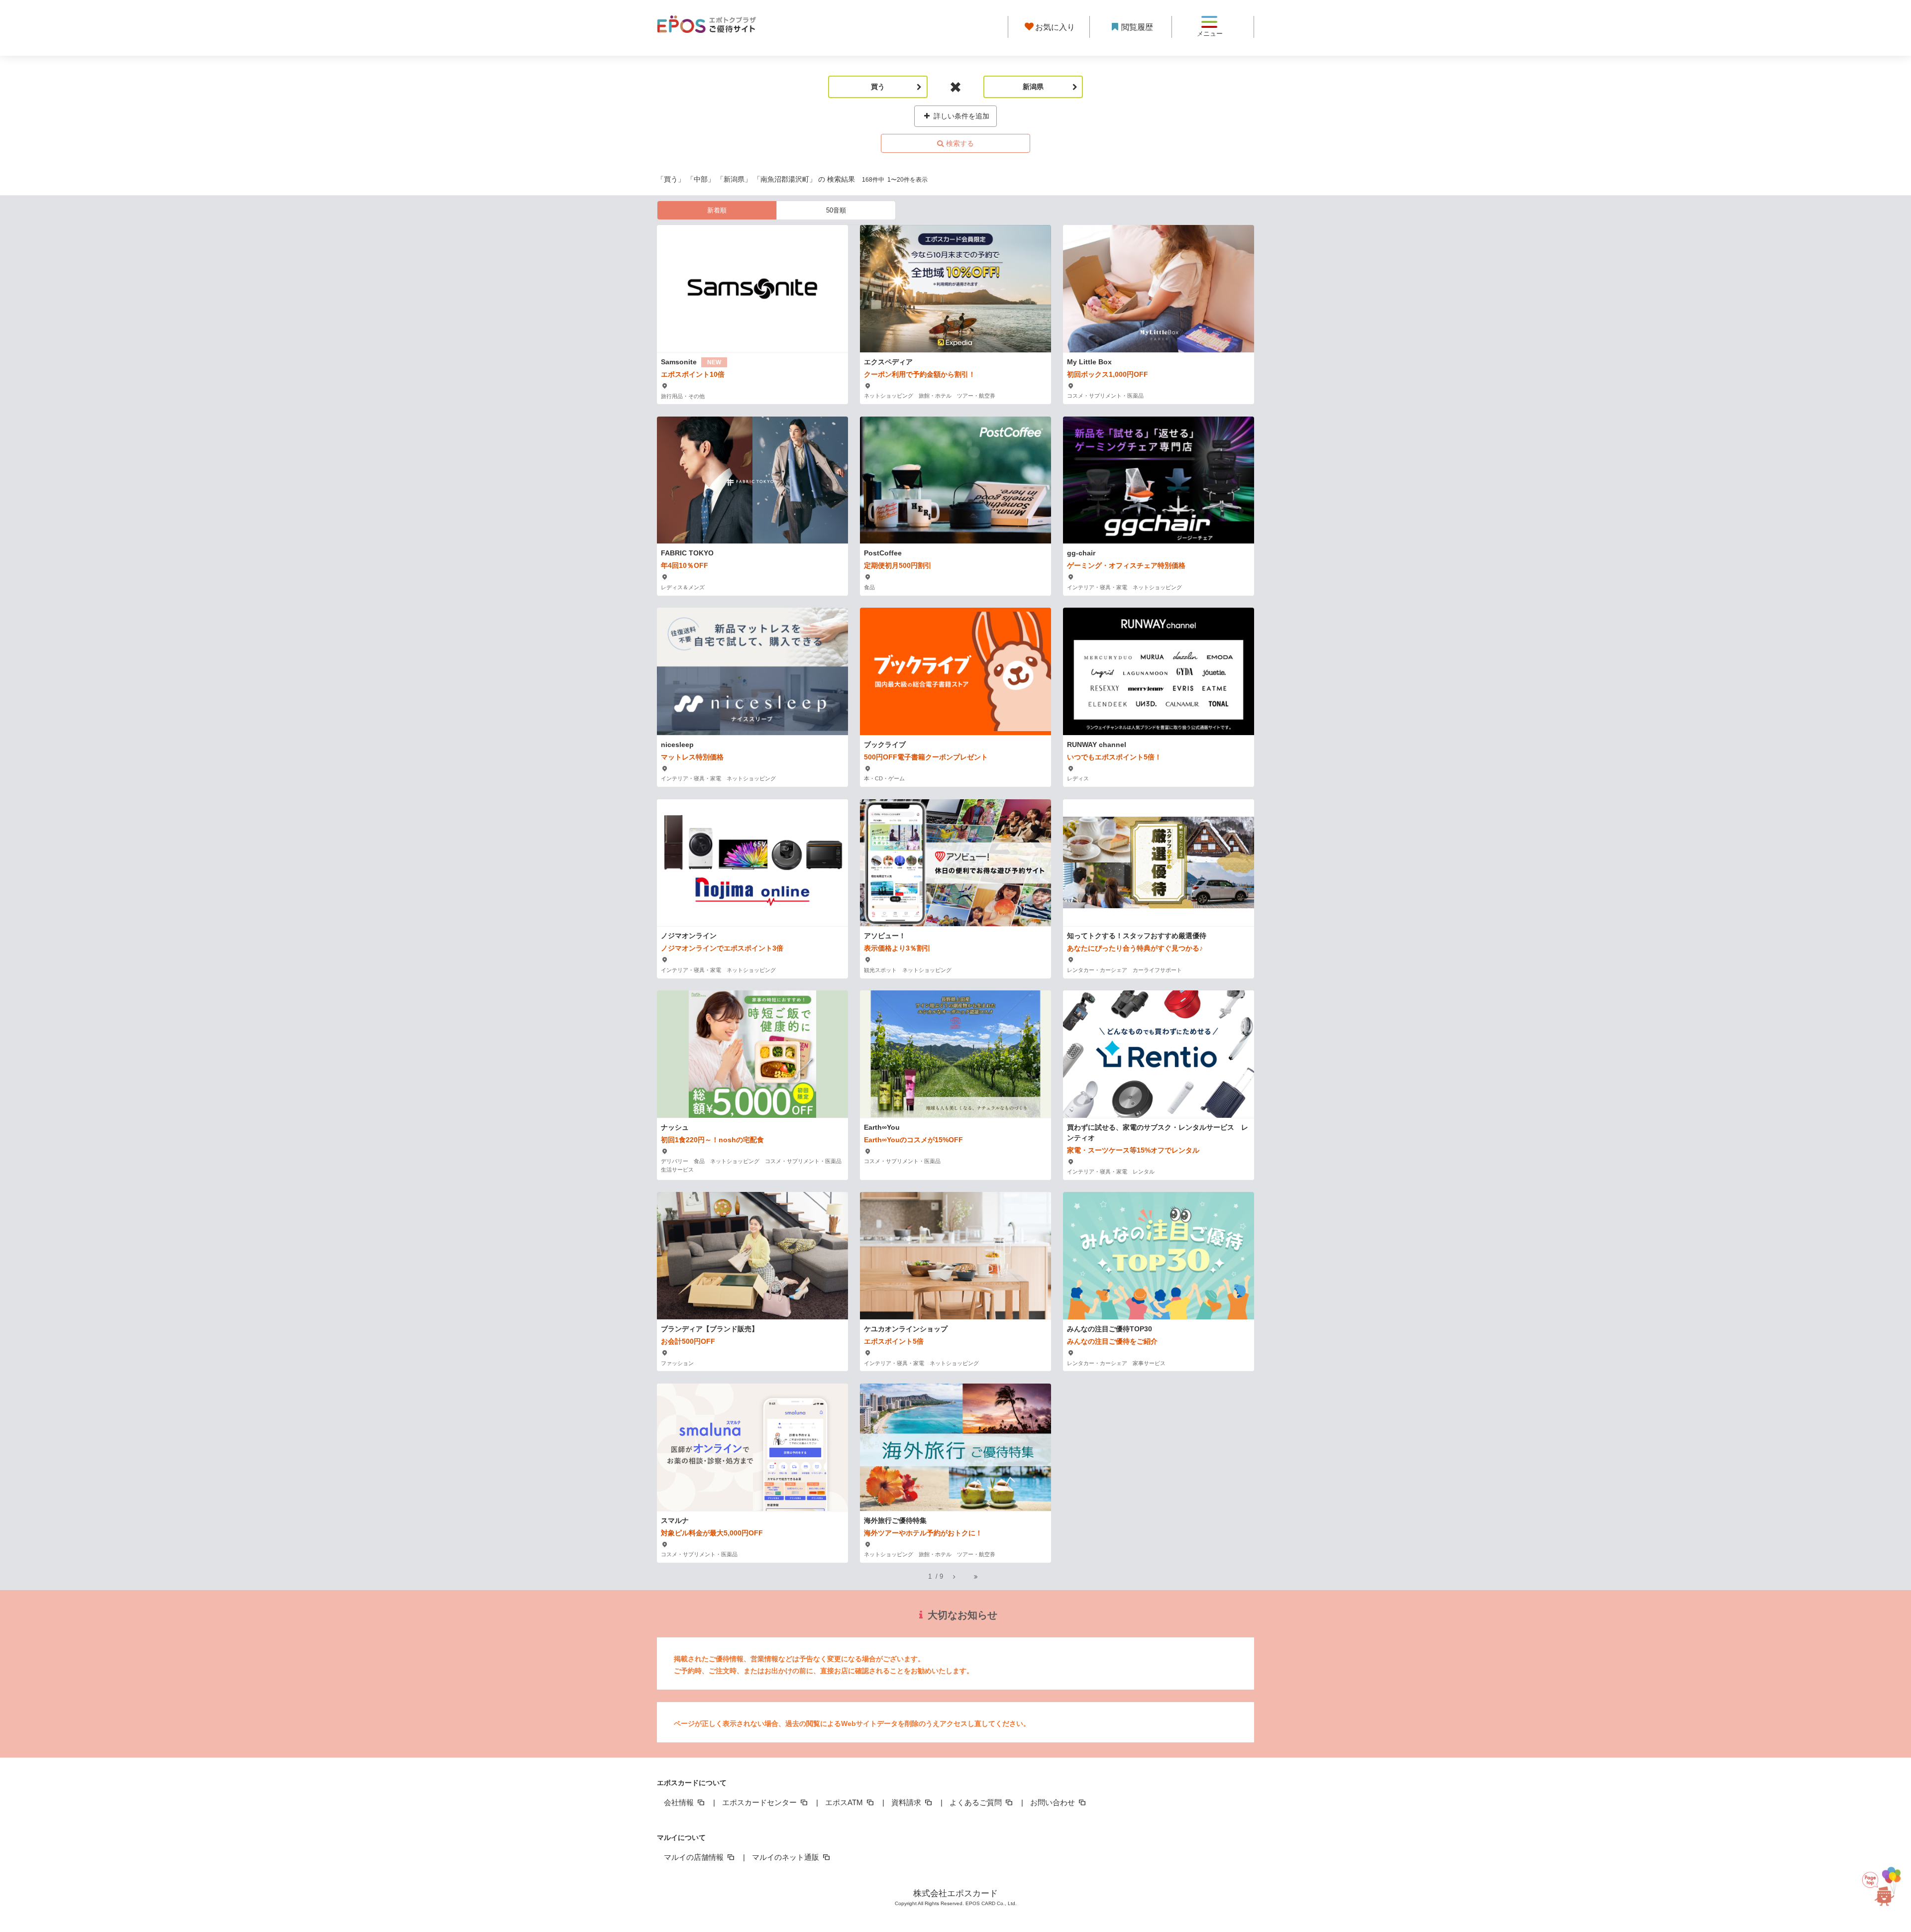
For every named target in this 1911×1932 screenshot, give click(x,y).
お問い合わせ (1054, 1802)
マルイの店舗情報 (695, 1857)
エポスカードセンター (760, 1802)
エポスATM (845, 1802)
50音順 (836, 210)
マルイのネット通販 (787, 1857)
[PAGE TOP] (1881, 1886)
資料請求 (907, 1802)
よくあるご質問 (977, 1802)
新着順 (717, 210)
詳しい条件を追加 (960, 116)
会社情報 (680, 1802)
